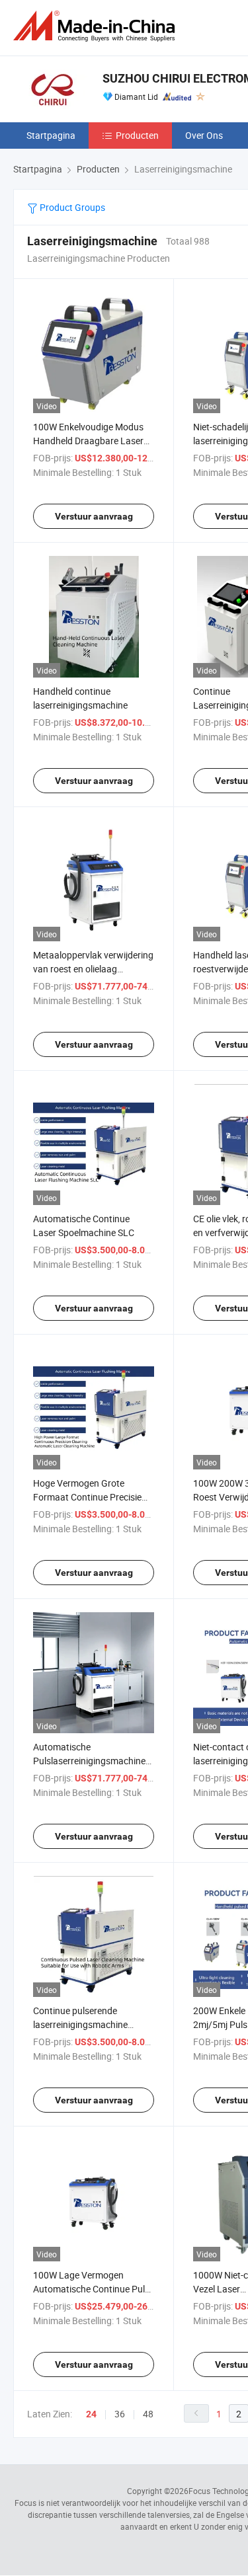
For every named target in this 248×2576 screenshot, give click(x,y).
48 (148, 2414)
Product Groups (71, 207)
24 (91, 2414)
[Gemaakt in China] (97, 26)
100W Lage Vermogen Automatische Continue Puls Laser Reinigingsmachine (91, 2289)
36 (120, 2414)
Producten (137, 135)
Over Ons (204, 135)
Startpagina (51, 135)
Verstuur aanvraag (94, 516)
